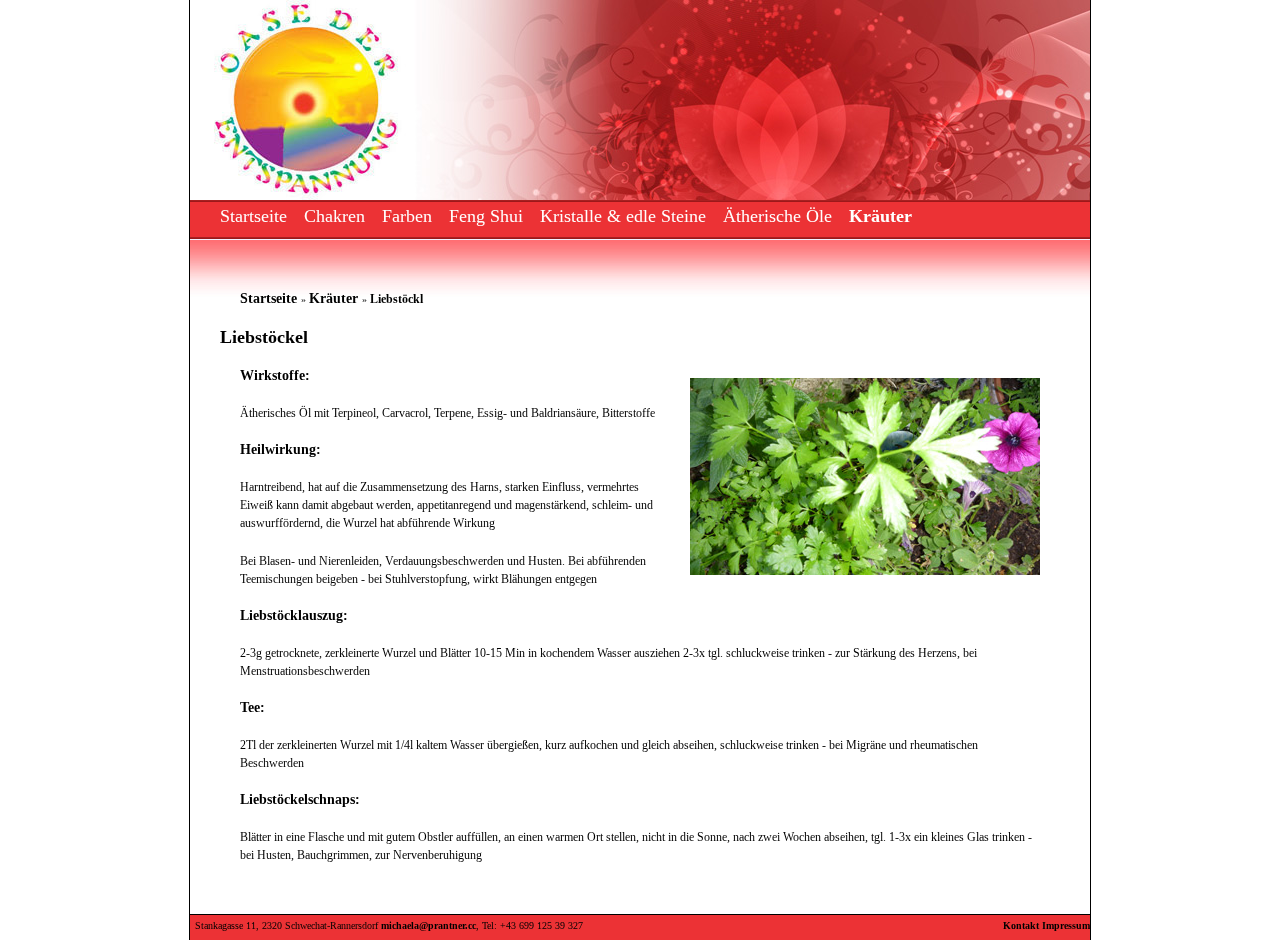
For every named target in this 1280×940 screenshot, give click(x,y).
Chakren (334, 216)
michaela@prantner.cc (428, 925)
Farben (407, 216)
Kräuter (880, 216)
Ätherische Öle (777, 216)
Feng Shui (486, 216)
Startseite (253, 216)
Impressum (1066, 925)
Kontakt (1021, 925)
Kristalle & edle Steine (623, 216)
